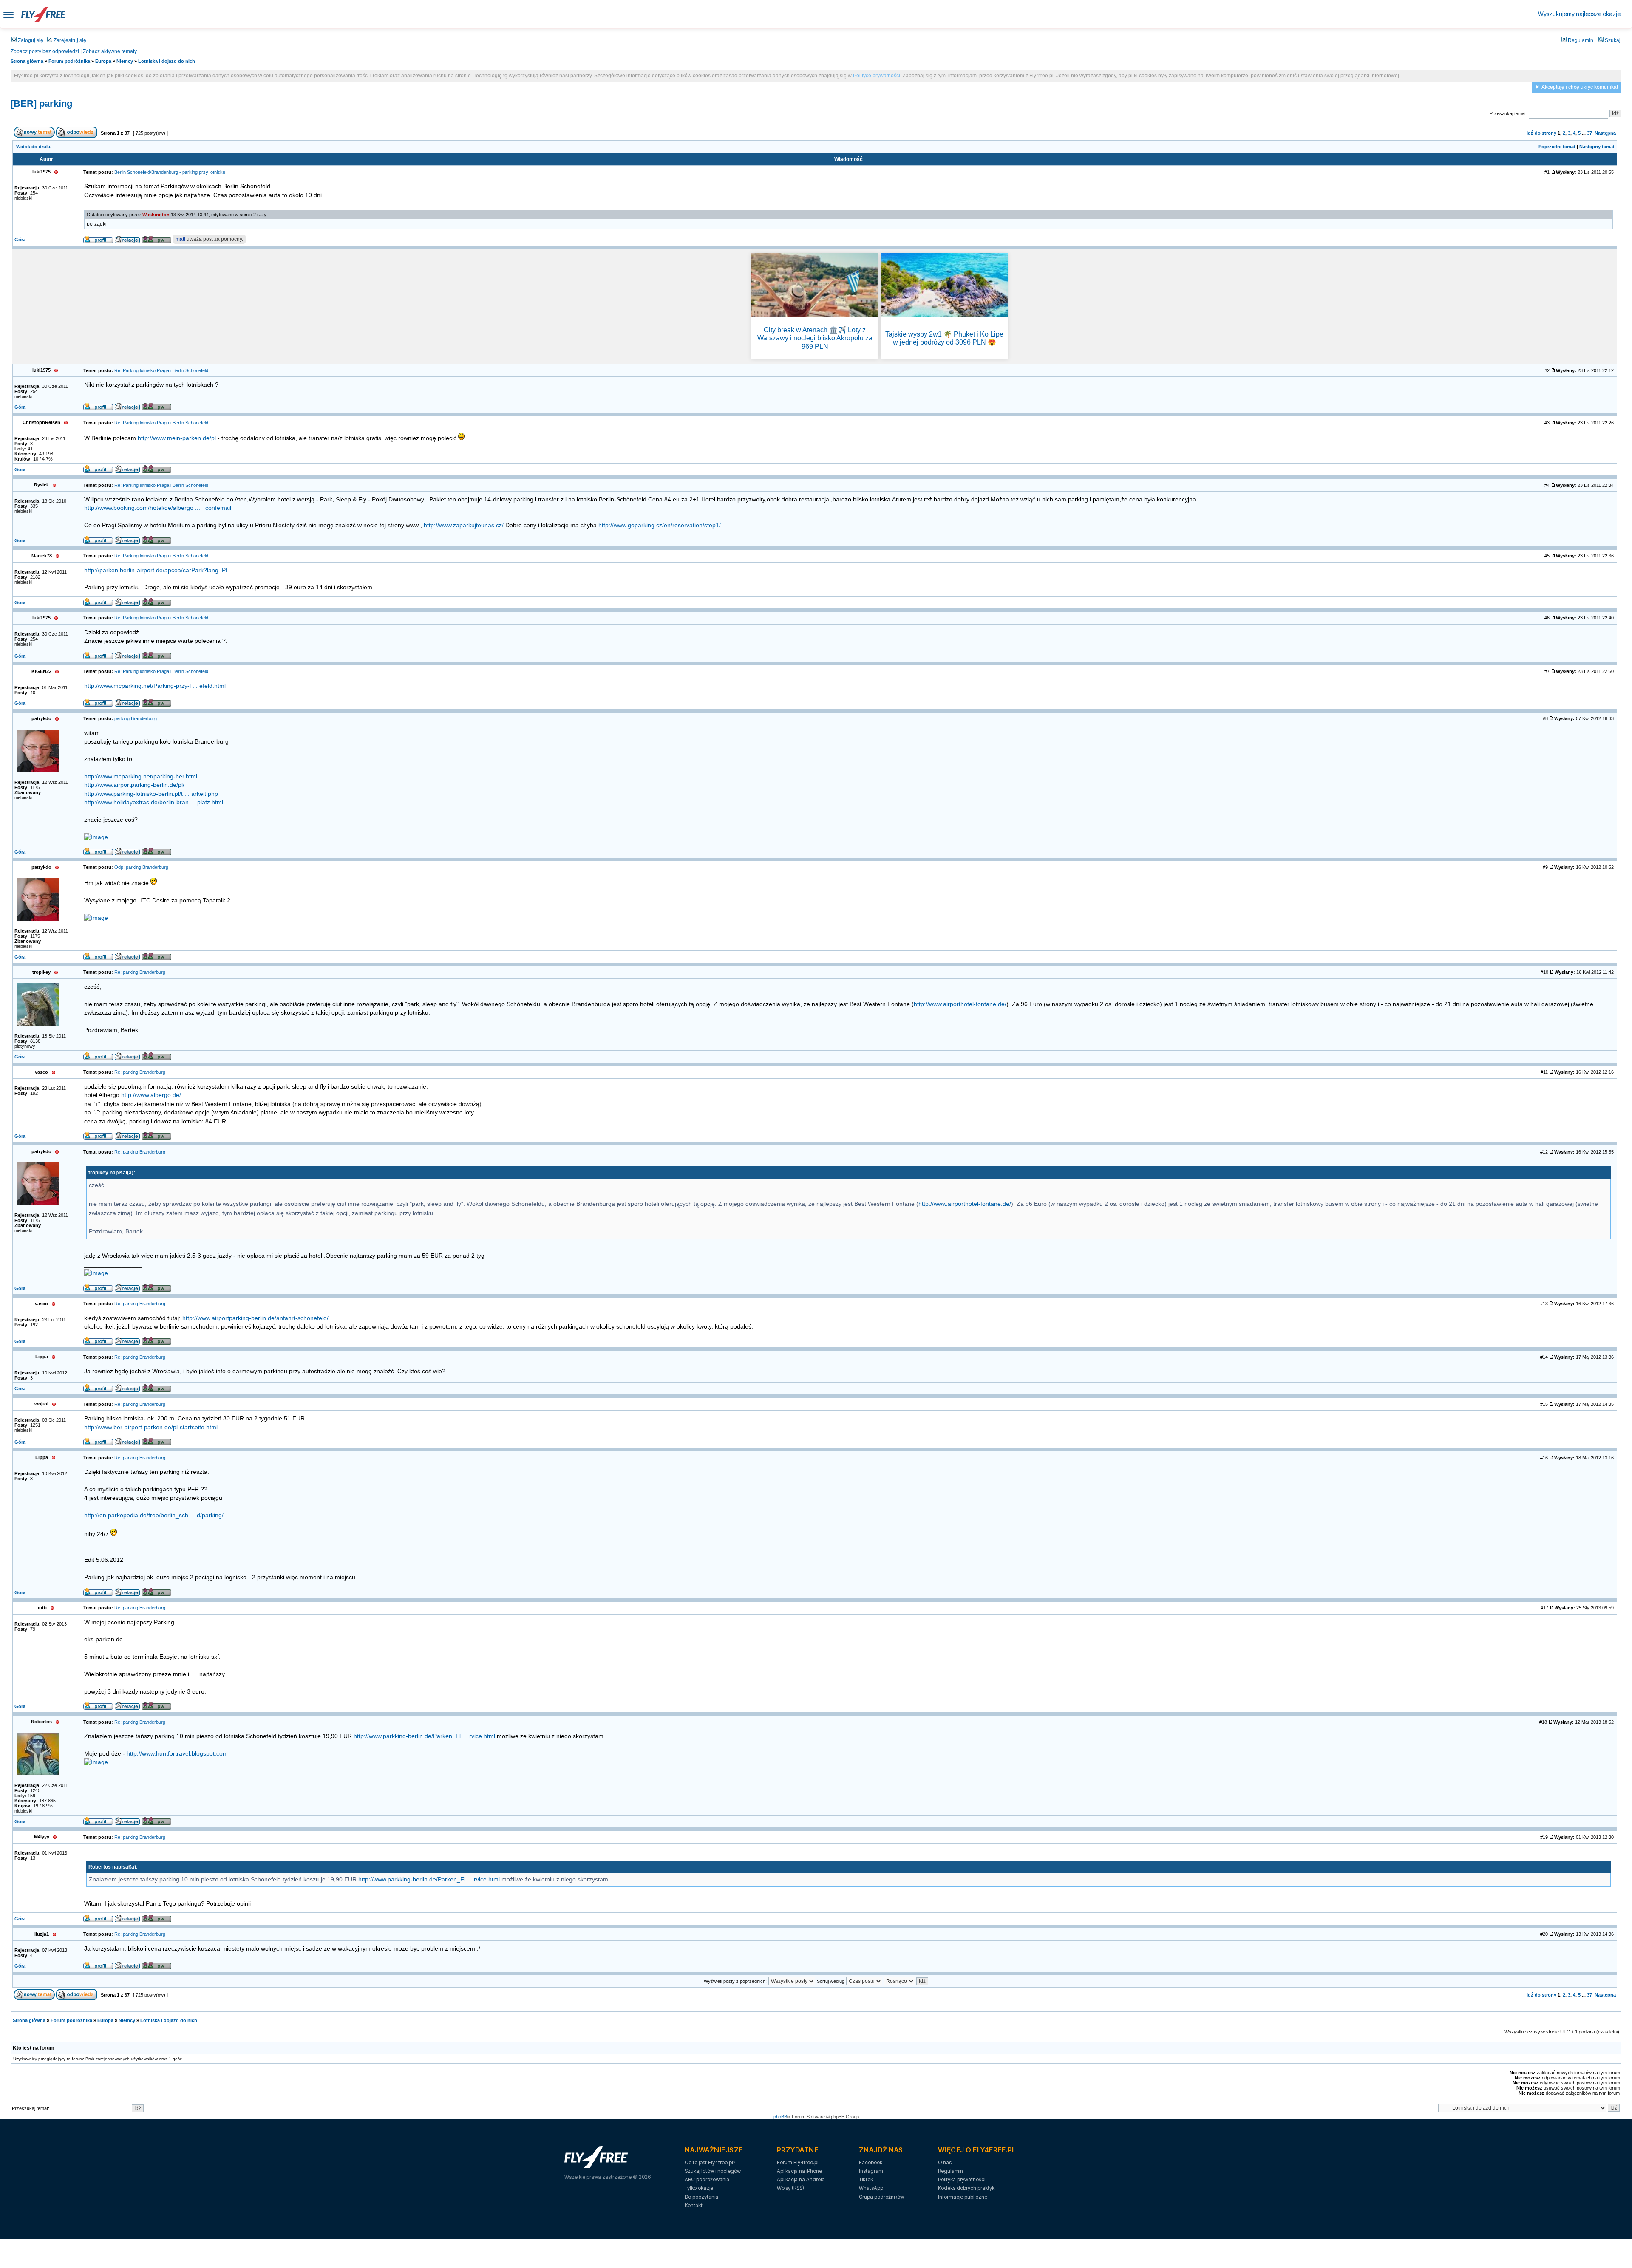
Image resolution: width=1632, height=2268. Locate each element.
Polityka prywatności (962, 2179)
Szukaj (1612, 40)
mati (180, 239)
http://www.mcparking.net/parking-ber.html (141, 776)
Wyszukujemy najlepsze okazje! (1580, 14)
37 (1589, 133)
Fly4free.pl (43, 14)
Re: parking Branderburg (140, 972)
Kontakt (694, 2205)
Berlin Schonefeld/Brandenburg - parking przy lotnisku (170, 172)
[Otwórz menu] (8, 14)
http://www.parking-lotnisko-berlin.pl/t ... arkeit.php (151, 794)
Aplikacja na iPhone (799, 2171)
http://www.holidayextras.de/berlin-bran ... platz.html (154, 802)
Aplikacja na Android (801, 2179)
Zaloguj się (30, 40)
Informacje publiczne (963, 2197)
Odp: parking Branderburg (141, 867)
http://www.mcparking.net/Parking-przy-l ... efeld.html (155, 686)
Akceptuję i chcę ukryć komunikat (1580, 87)
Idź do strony (1541, 133)
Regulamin (1580, 40)
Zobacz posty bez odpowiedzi (45, 51)
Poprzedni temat (1557, 147)
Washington (156, 215)
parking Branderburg (136, 718)
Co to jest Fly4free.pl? (710, 2162)
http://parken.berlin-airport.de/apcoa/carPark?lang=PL (157, 570)
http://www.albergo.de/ (151, 1095)
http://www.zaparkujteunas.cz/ (464, 525)
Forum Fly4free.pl (798, 2162)
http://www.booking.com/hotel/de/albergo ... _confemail (158, 508)
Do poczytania (701, 2197)
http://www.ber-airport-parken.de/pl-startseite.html (151, 1427)
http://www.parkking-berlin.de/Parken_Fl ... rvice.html (424, 1736)
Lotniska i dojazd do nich (167, 61)
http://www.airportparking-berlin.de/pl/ (134, 785)
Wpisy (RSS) (790, 2188)
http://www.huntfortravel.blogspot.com (177, 1754)
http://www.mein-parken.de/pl (177, 438)
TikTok (866, 2179)
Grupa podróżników (881, 2197)
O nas (945, 2162)
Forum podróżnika (69, 61)
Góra (20, 240)
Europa (103, 61)
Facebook (871, 2162)
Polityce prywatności (877, 76)
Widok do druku (34, 147)
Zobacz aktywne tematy (110, 51)
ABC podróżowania (707, 2179)
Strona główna (27, 61)
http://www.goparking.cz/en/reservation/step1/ (660, 525)
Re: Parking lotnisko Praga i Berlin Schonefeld (161, 370)
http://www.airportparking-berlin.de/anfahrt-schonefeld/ (255, 1318)
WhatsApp (871, 2188)
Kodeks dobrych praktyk (966, 2188)
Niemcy (125, 61)
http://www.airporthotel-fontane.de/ (960, 1004)
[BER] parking (41, 103)
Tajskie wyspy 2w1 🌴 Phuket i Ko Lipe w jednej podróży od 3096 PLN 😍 (944, 338)
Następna (1605, 133)
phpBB (780, 2117)
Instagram (871, 2171)
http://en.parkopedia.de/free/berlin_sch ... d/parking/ (154, 1515)
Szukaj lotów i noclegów (713, 2171)
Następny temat (1597, 147)
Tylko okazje (699, 2188)
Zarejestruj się (69, 40)
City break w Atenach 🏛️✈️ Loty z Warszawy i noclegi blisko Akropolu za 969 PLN (815, 338)
